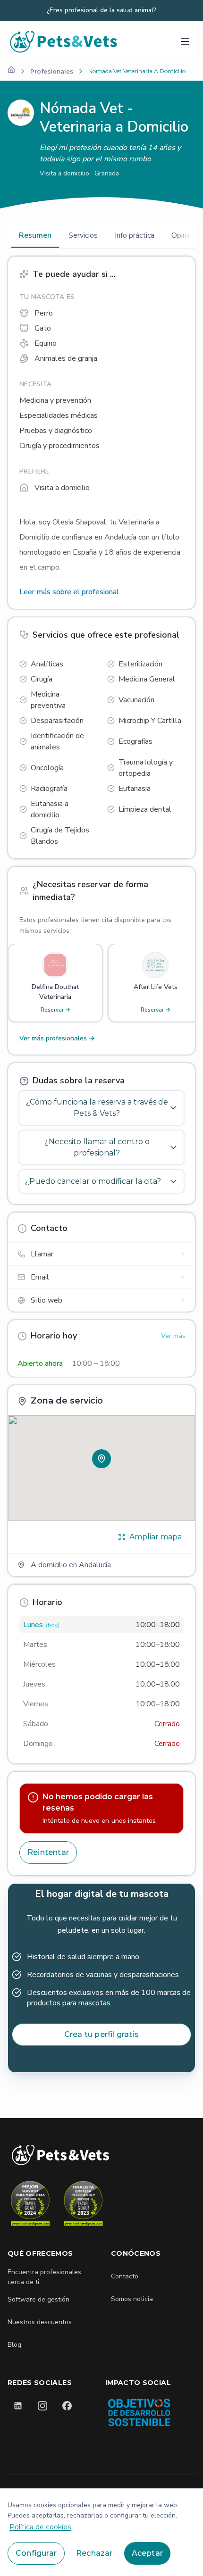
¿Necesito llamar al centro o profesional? (97, 1147)
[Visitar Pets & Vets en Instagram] (42, 2406)
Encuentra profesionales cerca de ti (44, 2277)
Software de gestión (38, 2299)
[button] (101, 1459)
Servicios (83, 235)
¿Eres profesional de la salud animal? (101, 10)
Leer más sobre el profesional (69, 592)
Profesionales (52, 71)
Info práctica (135, 235)
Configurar (36, 2553)
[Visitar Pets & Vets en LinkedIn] (18, 2406)
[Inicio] (11, 70)
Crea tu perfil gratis (101, 2034)
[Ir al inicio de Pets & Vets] (60, 2155)
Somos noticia (132, 2299)
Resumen (35, 235)
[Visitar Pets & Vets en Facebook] (67, 2406)
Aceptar (147, 2553)
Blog (14, 2345)
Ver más (173, 1336)
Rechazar (94, 2553)
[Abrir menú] (185, 42)
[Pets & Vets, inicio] (64, 41)
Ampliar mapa (156, 1537)
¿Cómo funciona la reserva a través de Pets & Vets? (97, 1108)
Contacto (125, 2276)
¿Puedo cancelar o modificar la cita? (93, 1181)
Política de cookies (40, 2527)
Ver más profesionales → (57, 1038)
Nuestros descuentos (40, 2322)
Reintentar (48, 1852)
